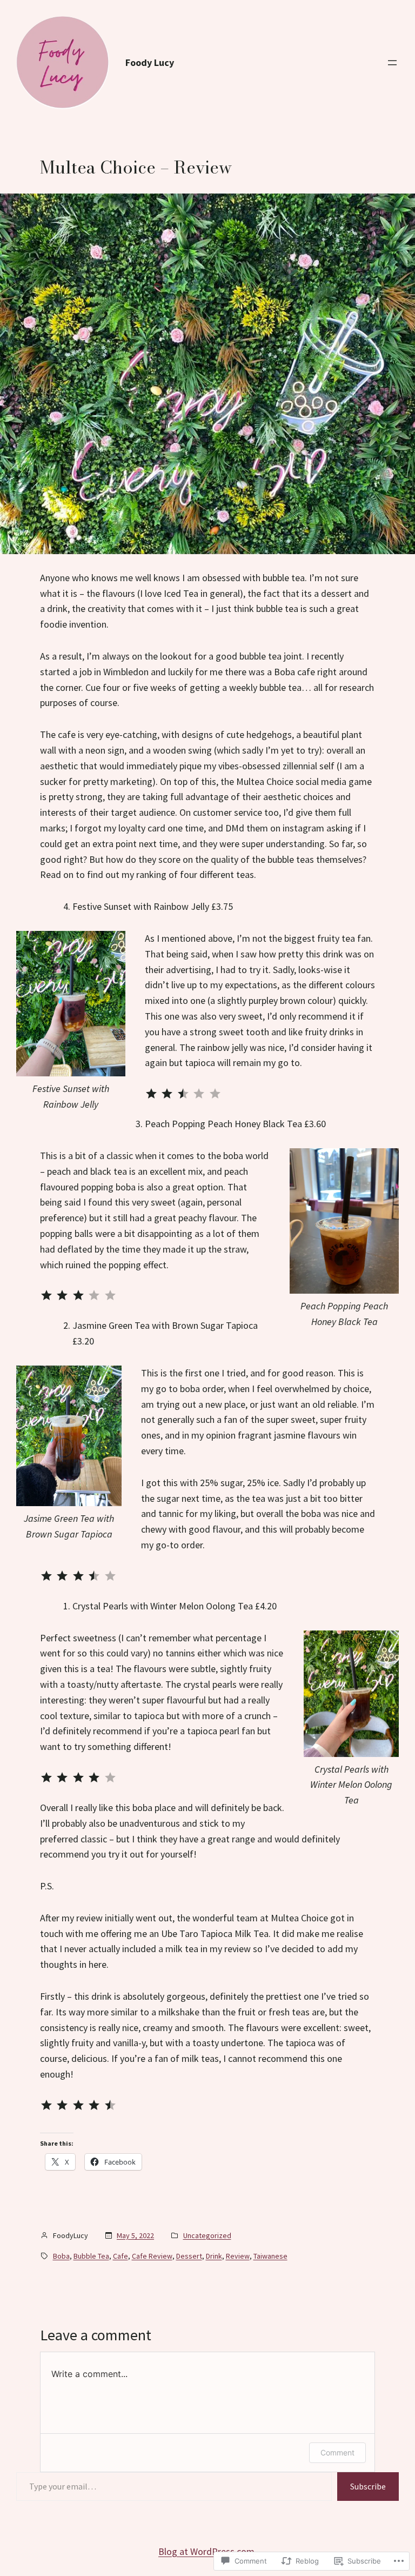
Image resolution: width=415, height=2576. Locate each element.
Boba (61, 2256)
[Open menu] (392, 63)
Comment (337, 2452)
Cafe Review (152, 2256)
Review (238, 2256)
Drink (214, 2256)
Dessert (189, 2256)
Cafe (121, 2256)
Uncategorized (207, 2235)
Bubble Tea (91, 2256)
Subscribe (368, 2486)
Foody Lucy (150, 62)
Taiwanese (270, 2256)
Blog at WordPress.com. (207, 2551)
